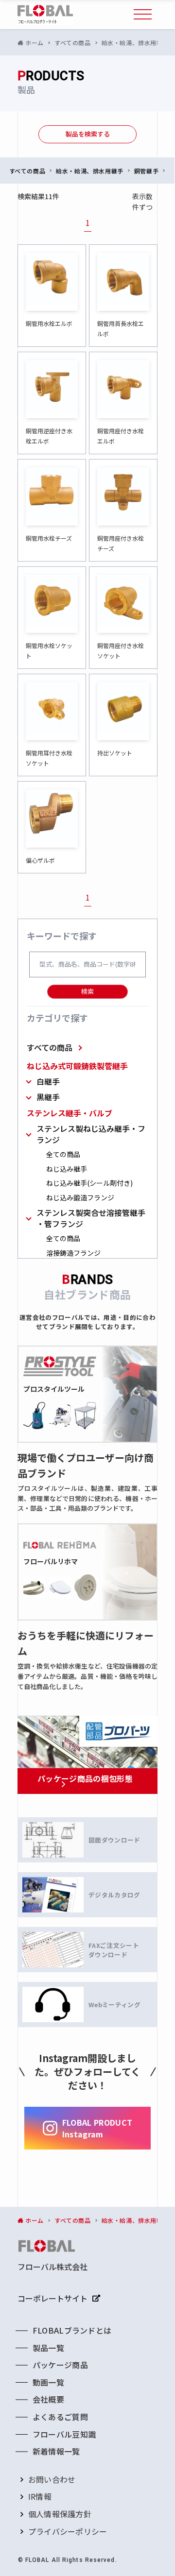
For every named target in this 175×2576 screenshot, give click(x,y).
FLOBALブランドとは (72, 2330)
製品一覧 (48, 2348)
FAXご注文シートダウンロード (114, 1950)
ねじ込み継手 (67, 1169)
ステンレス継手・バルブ (70, 1113)
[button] (143, 15)
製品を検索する (88, 134)
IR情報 (40, 2496)
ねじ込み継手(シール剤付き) (89, 1183)
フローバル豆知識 (64, 2434)
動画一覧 (48, 2382)
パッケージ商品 (60, 2365)
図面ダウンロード (114, 1840)
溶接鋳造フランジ (73, 1253)
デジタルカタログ (114, 1895)
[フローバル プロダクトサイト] (45, 15)
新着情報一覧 (56, 2451)
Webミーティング (114, 2005)
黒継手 (48, 1097)
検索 (87, 991)
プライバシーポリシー (68, 2531)
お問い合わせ (52, 2479)
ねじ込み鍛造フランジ (80, 1198)
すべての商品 (50, 1047)
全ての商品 (63, 1154)
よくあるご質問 (60, 2417)
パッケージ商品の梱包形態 (85, 1778)
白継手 (48, 1082)
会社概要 (48, 2399)
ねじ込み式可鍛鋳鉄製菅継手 (77, 1066)
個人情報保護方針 (60, 2514)
